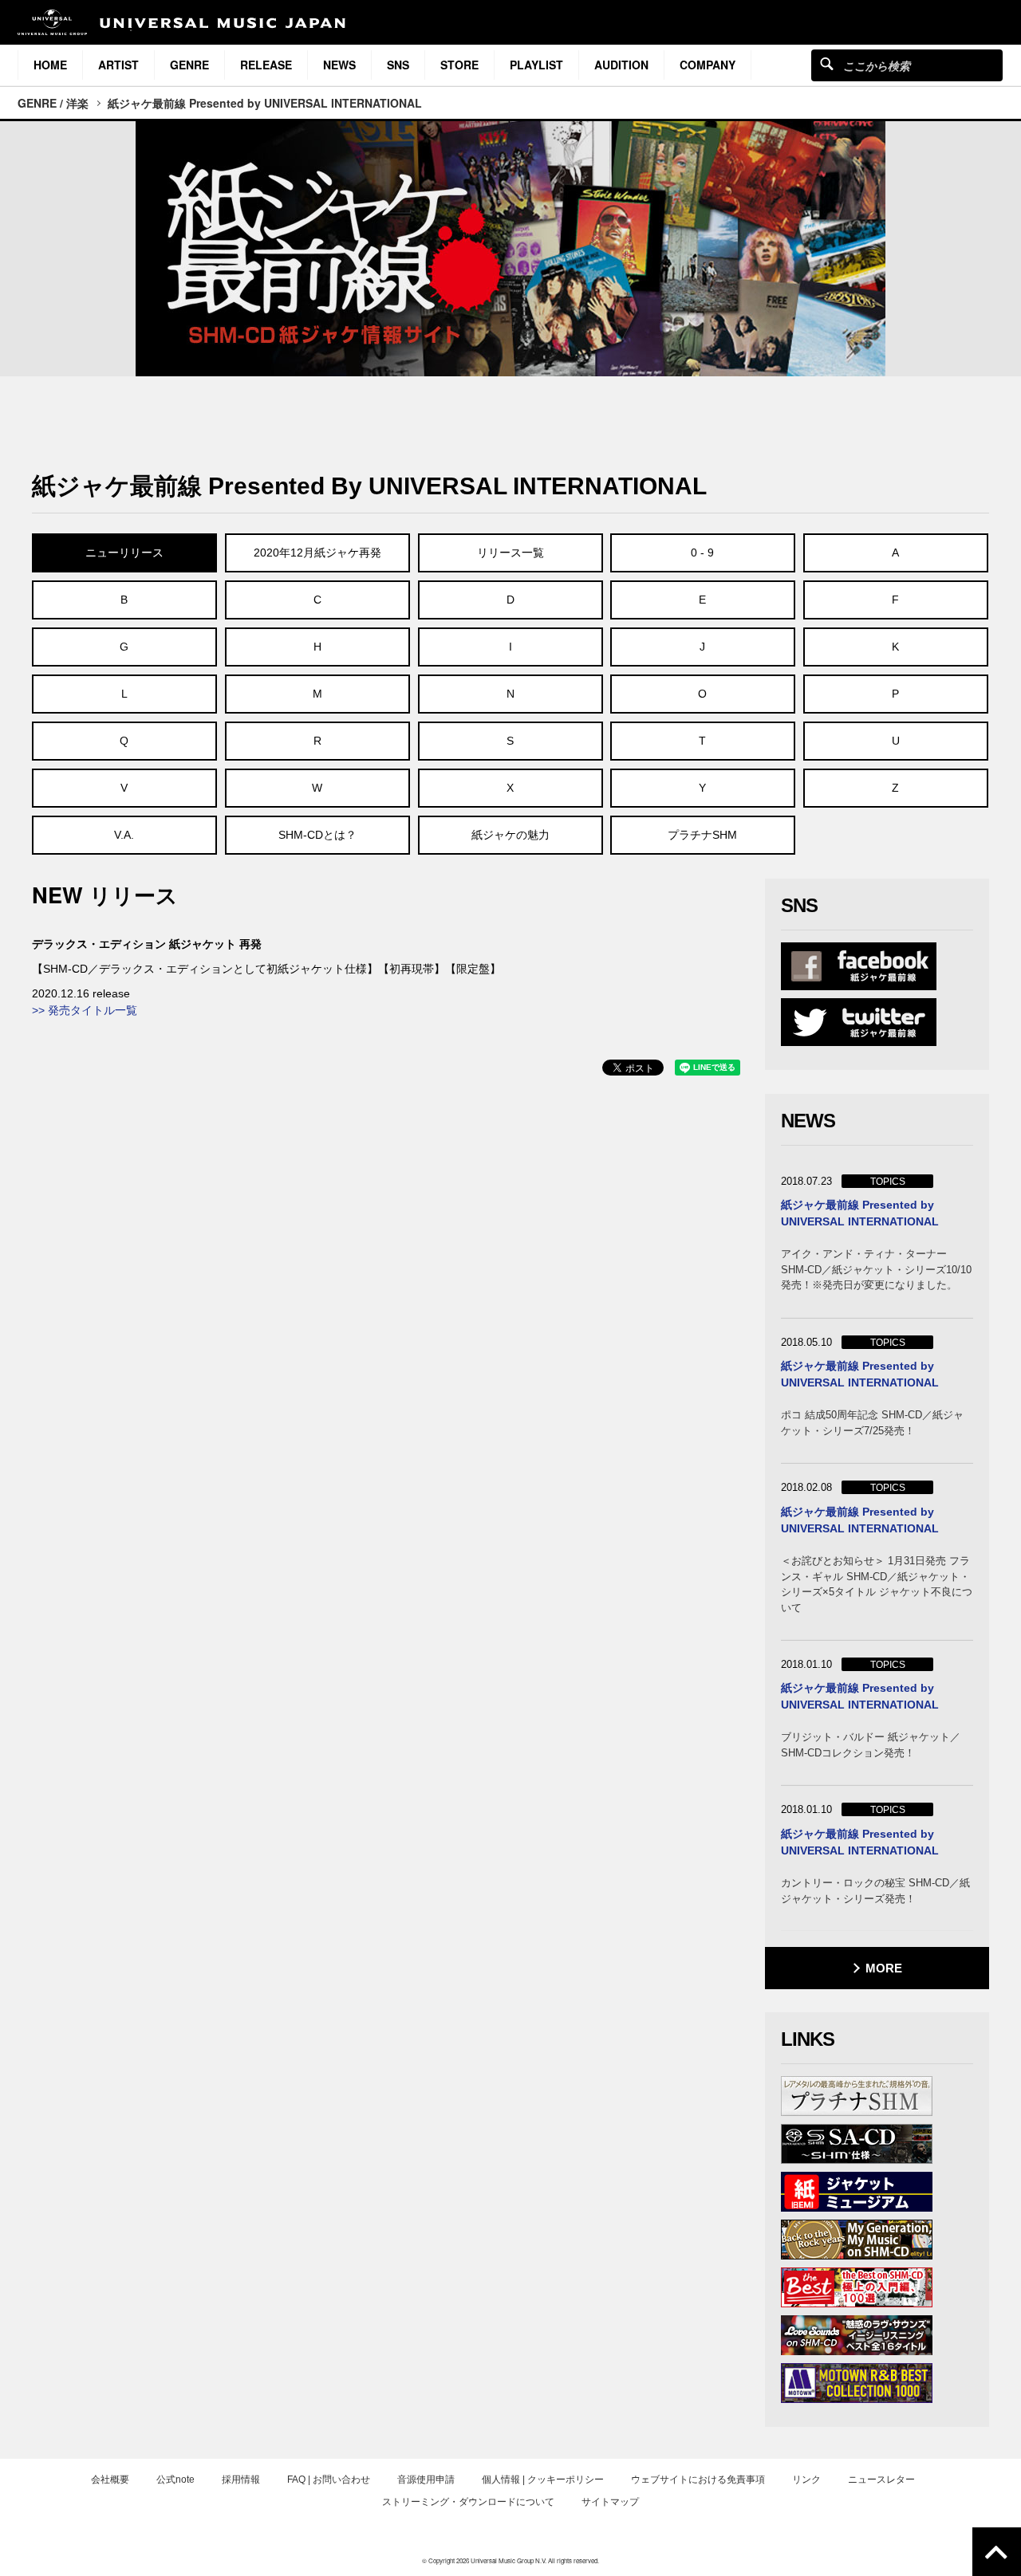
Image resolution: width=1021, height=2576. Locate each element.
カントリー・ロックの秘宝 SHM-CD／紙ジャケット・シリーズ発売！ (875, 1891)
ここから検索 (827, 63)
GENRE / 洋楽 (53, 103)
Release (266, 65)
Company (708, 65)
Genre (189, 65)
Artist (118, 65)
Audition (621, 65)
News (339, 65)
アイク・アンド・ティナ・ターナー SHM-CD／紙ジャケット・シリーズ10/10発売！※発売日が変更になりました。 (876, 1269)
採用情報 (241, 2480)
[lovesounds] (857, 2335)
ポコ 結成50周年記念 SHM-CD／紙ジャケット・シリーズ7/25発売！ (872, 1423)
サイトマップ (610, 2502)
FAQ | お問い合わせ (329, 2480)
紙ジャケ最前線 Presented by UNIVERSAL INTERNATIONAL (265, 103)
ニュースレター (881, 2480)
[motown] (857, 2383)
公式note (175, 2480)
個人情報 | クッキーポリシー (543, 2480)
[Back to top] (997, 2552)
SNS (398, 65)
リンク (806, 2480)
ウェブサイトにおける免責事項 (698, 2480)
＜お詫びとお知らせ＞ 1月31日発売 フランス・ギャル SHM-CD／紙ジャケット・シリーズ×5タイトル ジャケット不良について (877, 1584)
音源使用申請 (426, 2480)
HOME (50, 65)
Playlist (536, 65)
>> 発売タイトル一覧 (85, 1010)
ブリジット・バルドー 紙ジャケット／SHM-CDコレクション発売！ (871, 1745)
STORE (459, 65)
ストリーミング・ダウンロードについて (468, 2502)
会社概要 (110, 2480)
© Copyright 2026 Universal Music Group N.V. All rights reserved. (510, 2560)
